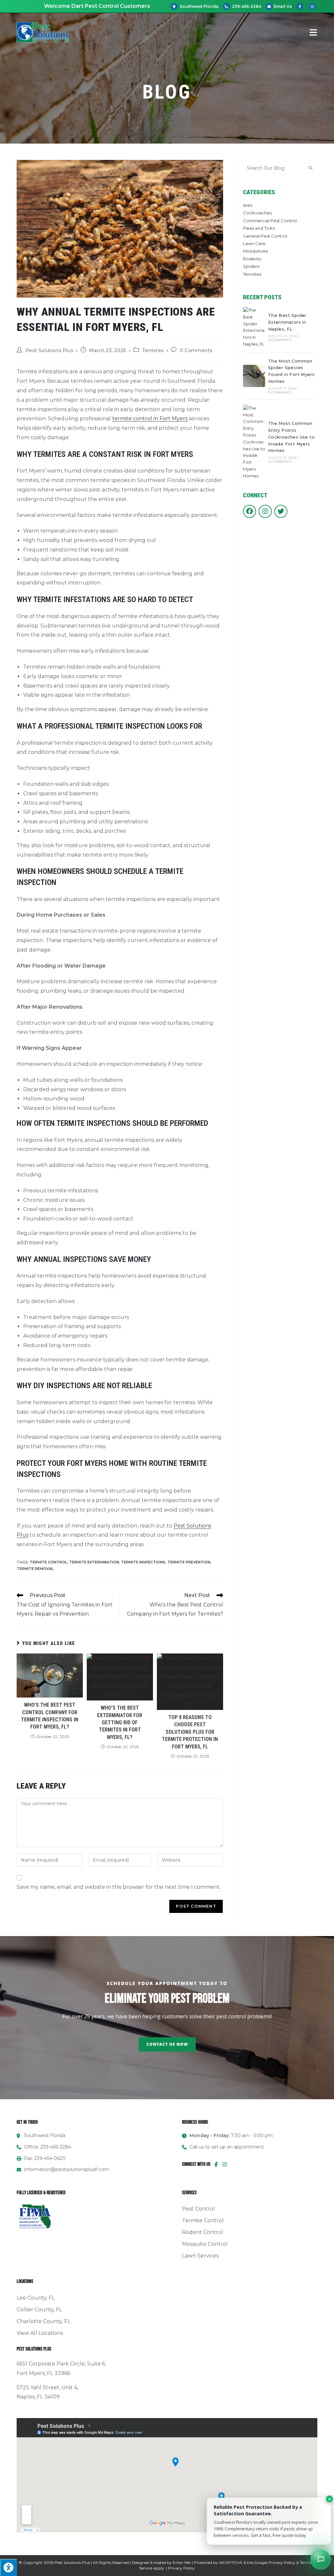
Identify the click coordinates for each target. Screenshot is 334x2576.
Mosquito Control (205, 2244)
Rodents (252, 259)
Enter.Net (182, 2562)
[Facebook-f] (216, 2165)
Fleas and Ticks (259, 228)
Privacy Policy (282, 2562)
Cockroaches (257, 213)
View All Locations (40, 2333)
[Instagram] (225, 2165)
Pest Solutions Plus (49, 350)
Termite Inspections (143, 1562)
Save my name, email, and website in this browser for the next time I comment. (119, 1887)
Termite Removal (35, 1569)
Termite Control (48, 1562)
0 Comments (196, 350)
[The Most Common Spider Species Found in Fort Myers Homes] (254, 376)
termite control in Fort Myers (150, 419)
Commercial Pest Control (270, 221)
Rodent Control (203, 2232)
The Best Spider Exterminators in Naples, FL (287, 322)
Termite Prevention (189, 1562)
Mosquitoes (255, 251)
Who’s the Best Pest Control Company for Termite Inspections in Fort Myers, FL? (50, 1716)
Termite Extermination (94, 1562)
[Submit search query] (311, 168)
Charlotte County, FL (44, 2321)
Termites (153, 350)
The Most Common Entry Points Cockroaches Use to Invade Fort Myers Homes (291, 437)
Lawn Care (254, 243)
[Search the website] (280, 167)
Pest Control (198, 2209)
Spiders (251, 266)
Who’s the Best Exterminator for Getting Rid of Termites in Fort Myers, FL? (120, 1723)
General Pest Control (265, 236)
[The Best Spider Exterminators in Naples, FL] (254, 327)
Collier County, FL (39, 2310)
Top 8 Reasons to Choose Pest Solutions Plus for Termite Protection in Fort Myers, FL (190, 1732)
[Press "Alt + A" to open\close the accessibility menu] (8, 2568)
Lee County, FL (36, 2298)
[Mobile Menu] (313, 32)
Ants (248, 205)
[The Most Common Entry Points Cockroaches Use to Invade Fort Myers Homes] (254, 442)
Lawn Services (200, 2256)
